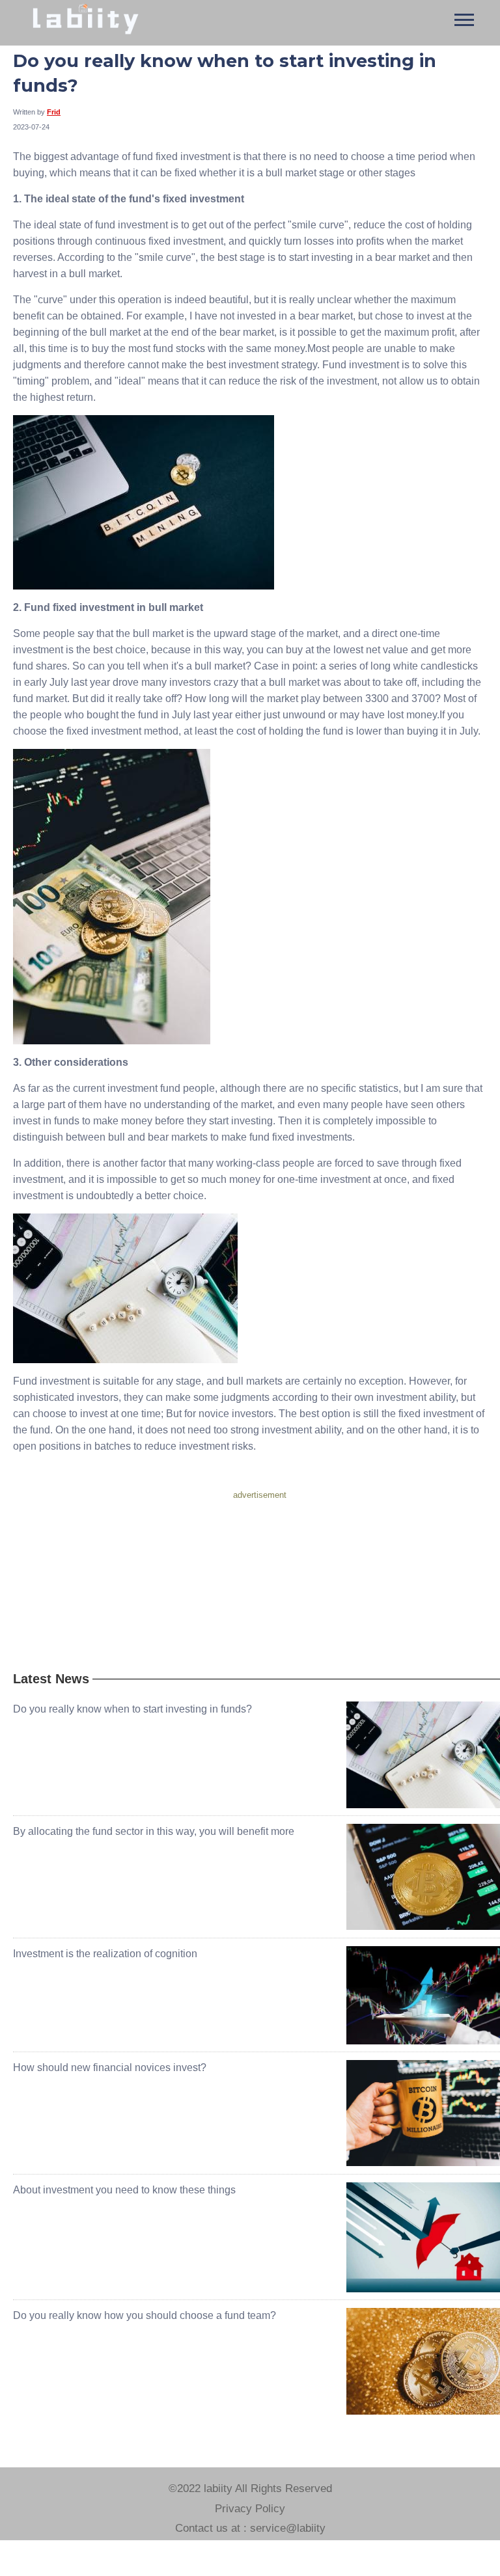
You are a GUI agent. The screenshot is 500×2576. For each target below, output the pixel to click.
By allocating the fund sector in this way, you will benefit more (154, 1831)
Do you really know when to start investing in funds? (132, 1709)
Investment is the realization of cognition (105, 1954)
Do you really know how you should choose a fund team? (145, 2315)
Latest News (51, 1679)
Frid (54, 112)
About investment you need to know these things (124, 2190)
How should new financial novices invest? (110, 2068)
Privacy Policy (250, 2509)
